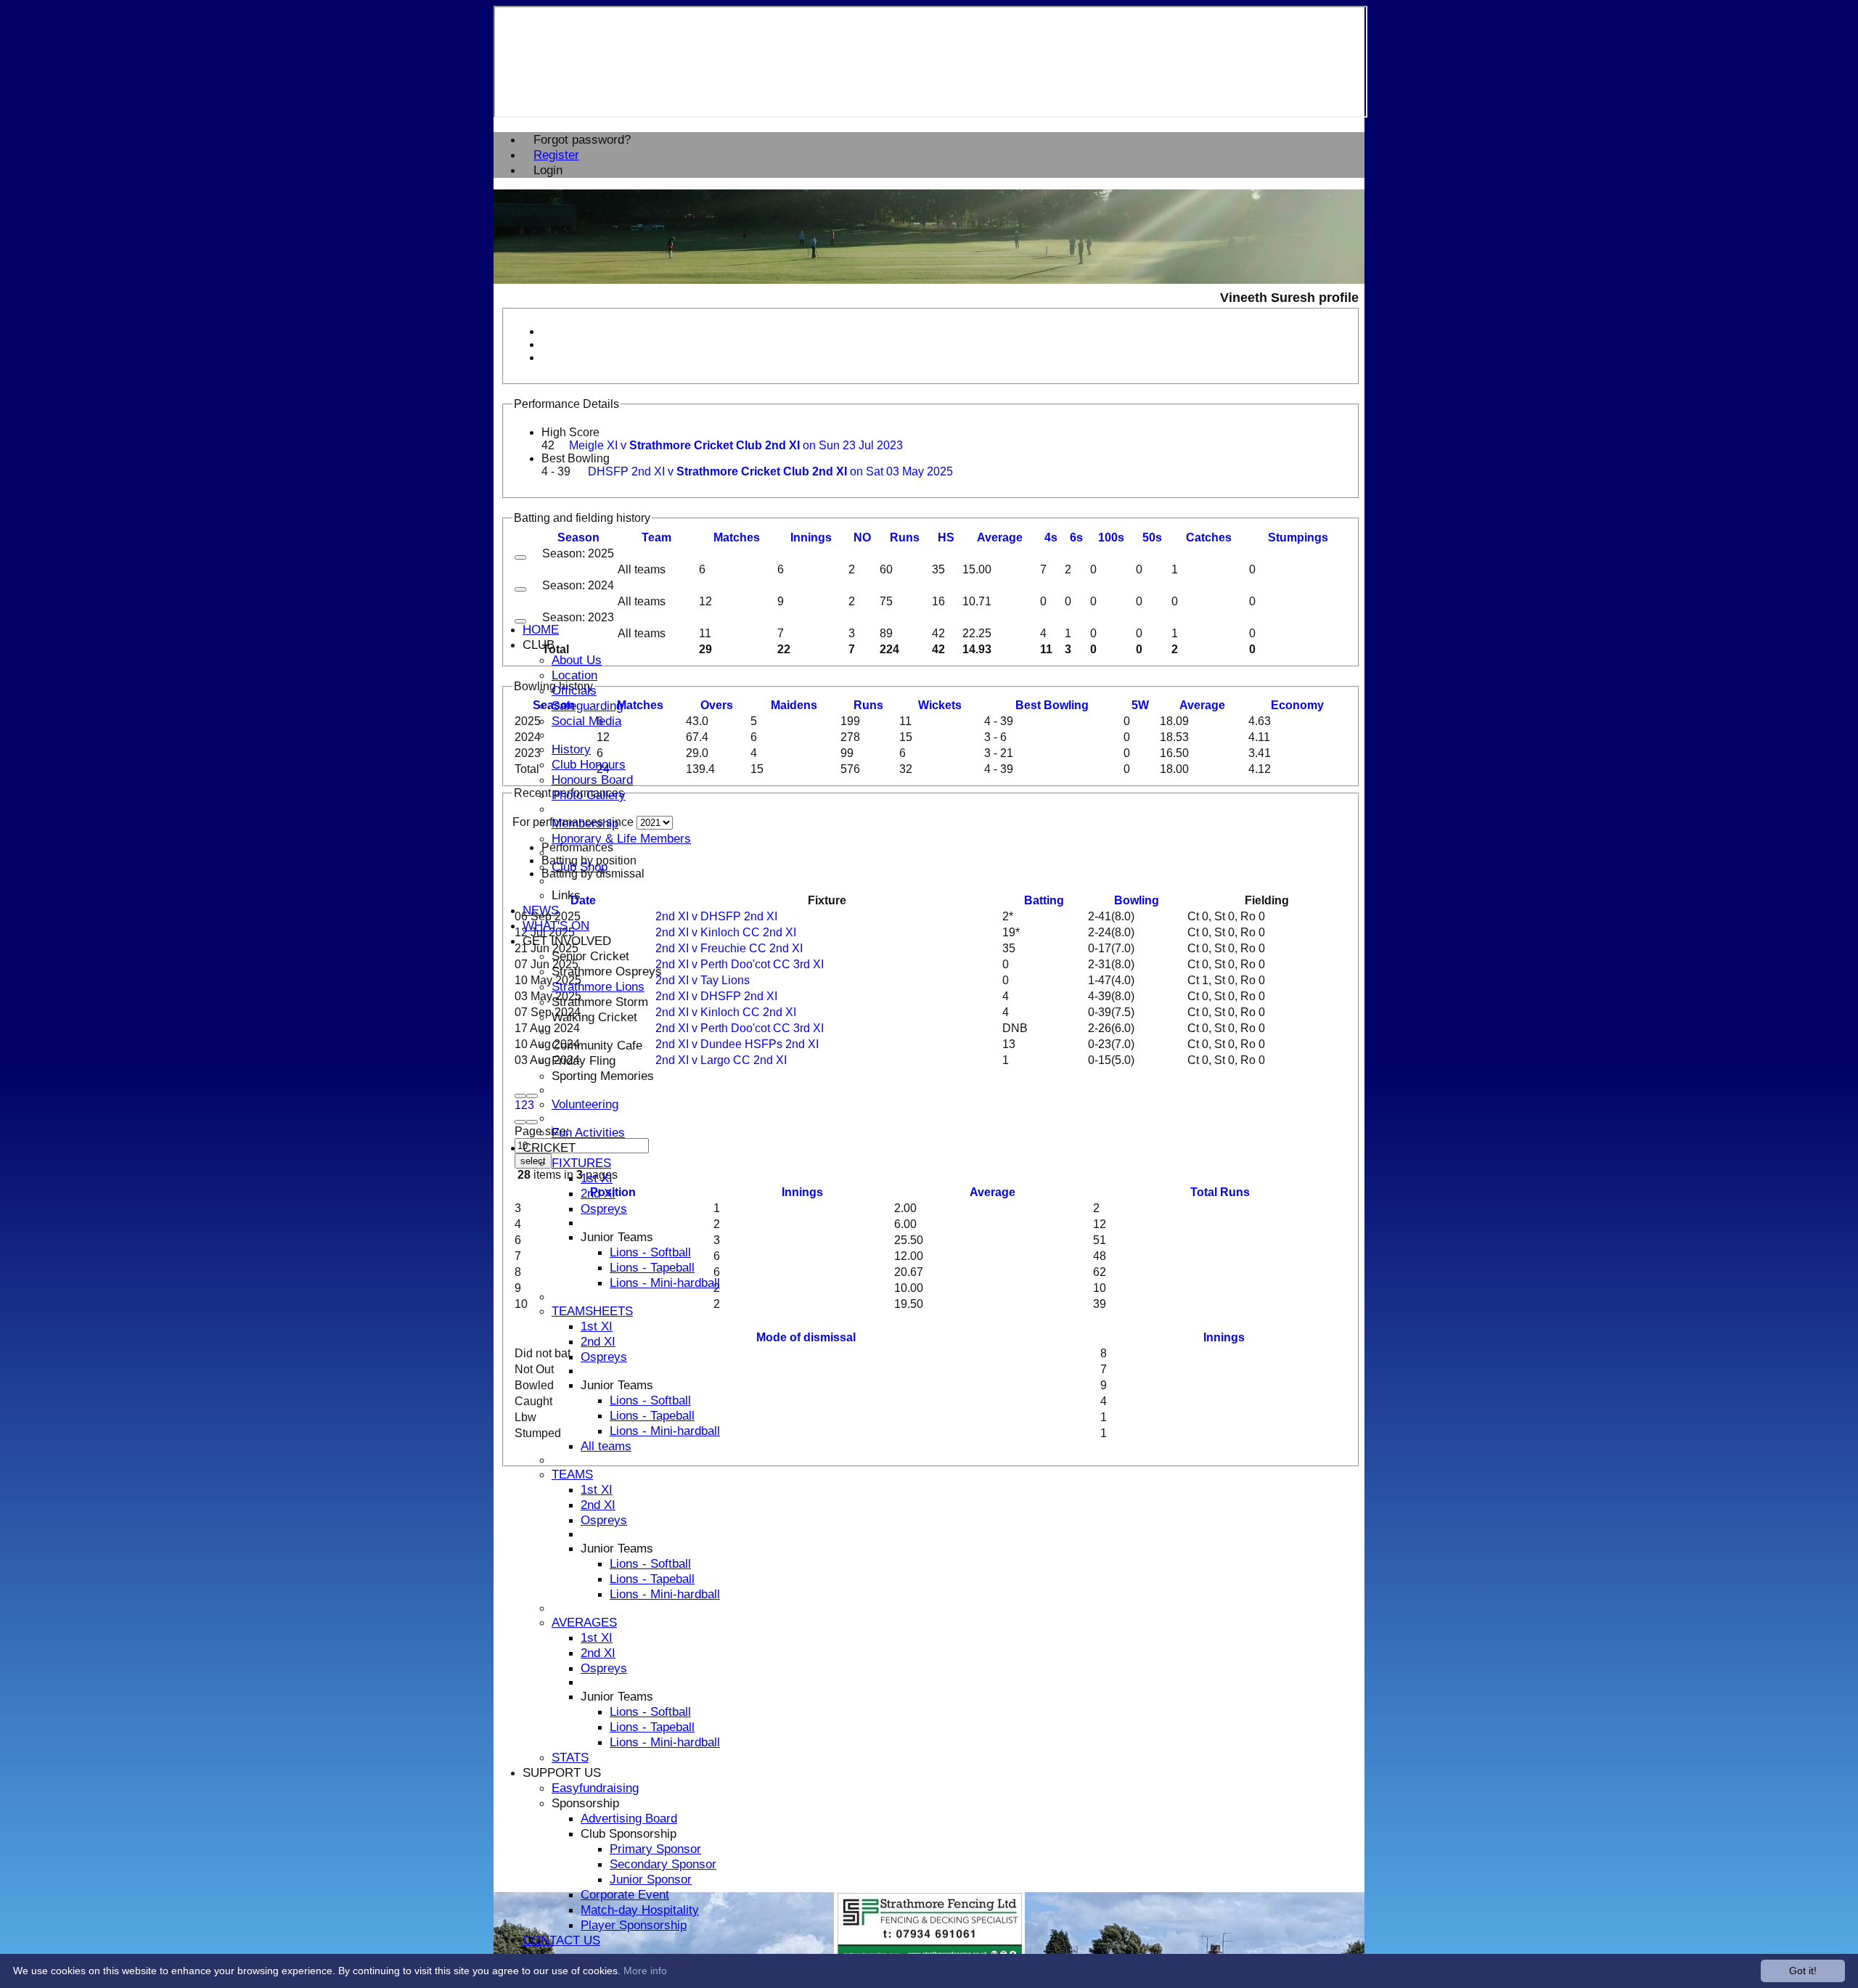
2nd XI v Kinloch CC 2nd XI (726, 932)
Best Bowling (576, 458)
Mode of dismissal (806, 1337)
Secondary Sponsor (663, 1864)
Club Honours (589, 764)
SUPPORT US (562, 1772)
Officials (574, 690)
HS (946, 537)
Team (656, 537)
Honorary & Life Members (621, 838)
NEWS (541, 910)
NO (862, 537)
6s (1076, 537)
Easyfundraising (595, 1788)
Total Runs (1220, 1192)
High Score (570, 432)
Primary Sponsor (655, 1849)
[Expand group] (520, 557)
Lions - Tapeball (652, 1267)
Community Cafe (597, 1045)
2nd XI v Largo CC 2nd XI (721, 1060)
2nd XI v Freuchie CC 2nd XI (729, 948)
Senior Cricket (590, 956)
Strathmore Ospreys (607, 971)
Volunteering (585, 1104)
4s (1051, 537)
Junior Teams (617, 1237)
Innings (802, 1192)
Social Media (586, 721)
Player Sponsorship (634, 1925)
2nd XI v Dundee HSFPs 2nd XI (737, 1044)
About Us (577, 660)
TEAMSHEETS (592, 1311)
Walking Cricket (594, 1017)
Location (574, 675)
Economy (1297, 705)
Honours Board (592, 780)
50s (1152, 537)
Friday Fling (584, 1060)
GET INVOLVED (567, 941)
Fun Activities (588, 1132)
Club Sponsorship (629, 1833)
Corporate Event (625, 1894)
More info (645, 1971)
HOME (541, 629)
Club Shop (580, 867)
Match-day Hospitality (640, 1910)
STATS (570, 1757)
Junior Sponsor (651, 1879)
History (571, 749)
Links (566, 895)
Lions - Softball (650, 1252)
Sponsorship (585, 1803)
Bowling (1137, 900)
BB (1052, 705)
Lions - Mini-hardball (665, 1283)
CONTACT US (561, 1940)
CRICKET (549, 1148)
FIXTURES (581, 1163)
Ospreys (604, 1208)
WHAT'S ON (556, 925)
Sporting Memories (603, 1076)
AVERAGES (584, 1622)
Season (578, 537)
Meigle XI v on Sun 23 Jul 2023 (736, 445)
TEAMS (572, 1474)
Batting (1044, 900)
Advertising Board (629, 1818)
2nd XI (598, 1193)
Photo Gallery (589, 795)
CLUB (539, 645)
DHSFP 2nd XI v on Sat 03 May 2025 (770, 471)
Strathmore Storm (600, 1002)
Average (1202, 705)
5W (1140, 705)
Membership (585, 823)
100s (1111, 537)
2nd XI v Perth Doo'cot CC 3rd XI (740, 964)
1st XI (597, 1178)
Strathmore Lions (598, 986)
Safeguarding (587, 705)
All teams (606, 1446)
